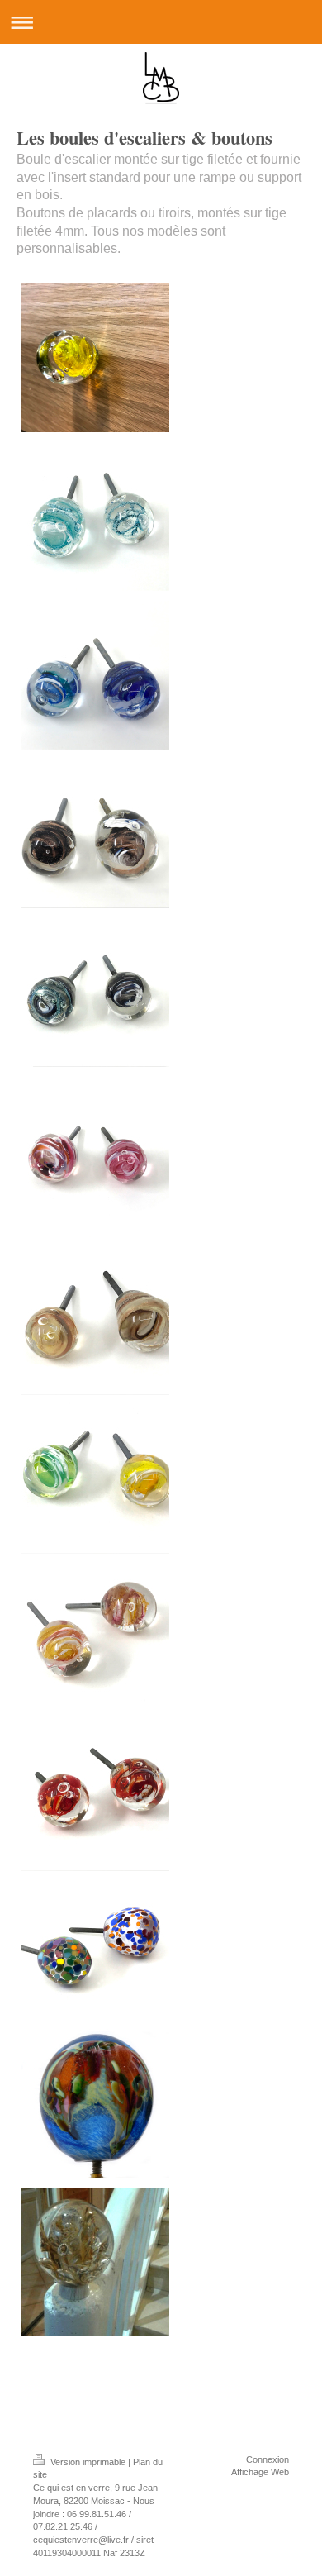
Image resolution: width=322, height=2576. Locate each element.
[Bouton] (95, 358)
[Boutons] (95, 517)
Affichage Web (260, 2472)
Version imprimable (88, 2462)
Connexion (268, 2459)
